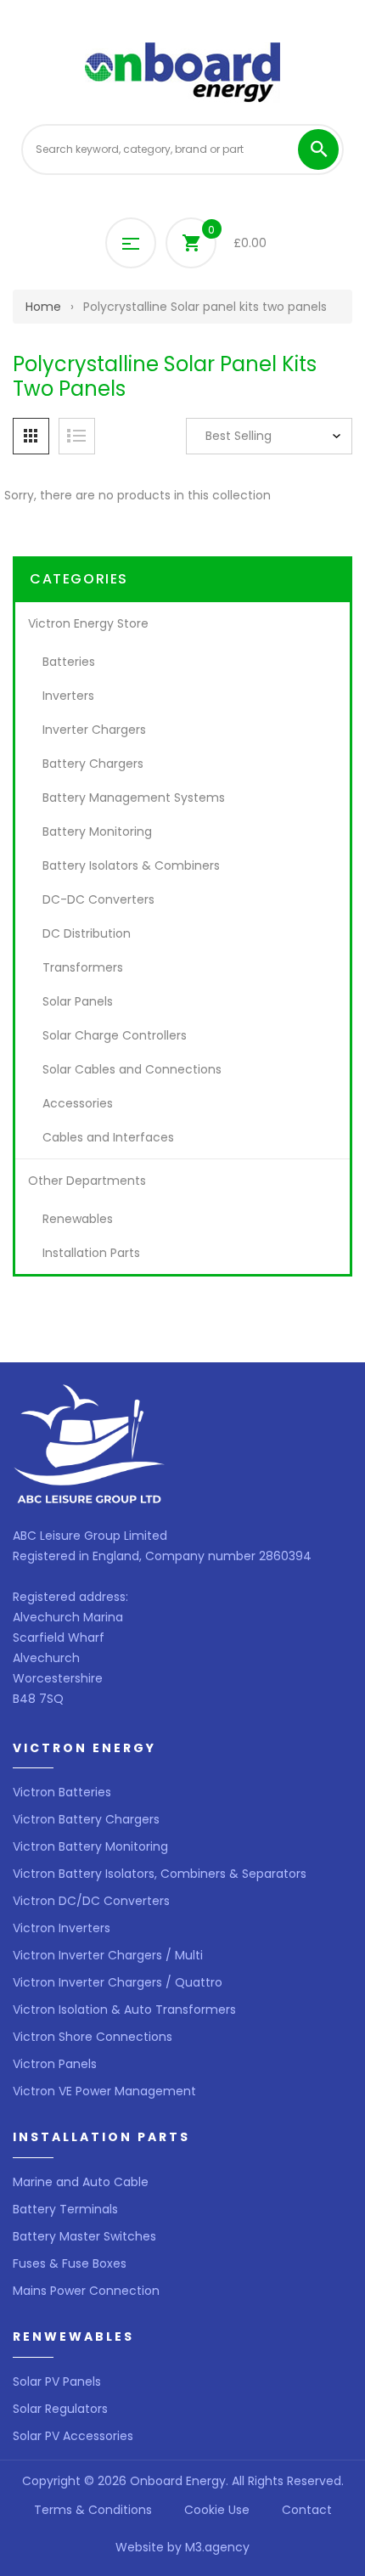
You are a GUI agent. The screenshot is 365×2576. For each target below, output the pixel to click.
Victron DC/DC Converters (91, 1901)
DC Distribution (87, 933)
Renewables (78, 1219)
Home (43, 307)
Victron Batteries (62, 1792)
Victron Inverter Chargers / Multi (108, 1955)
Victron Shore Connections (93, 2037)
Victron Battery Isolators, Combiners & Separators (160, 1874)
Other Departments (87, 1181)
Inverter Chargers (94, 730)
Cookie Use (217, 2510)
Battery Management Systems (134, 798)
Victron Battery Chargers (86, 1819)
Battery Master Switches (84, 2236)
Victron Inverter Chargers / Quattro (118, 1982)
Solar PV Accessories (73, 2436)
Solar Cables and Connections (132, 1069)
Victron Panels (55, 2064)
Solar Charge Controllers (115, 1035)
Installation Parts (91, 1253)
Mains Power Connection (86, 2291)
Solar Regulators (60, 2409)
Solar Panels (78, 1001)
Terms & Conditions (93, 2510)
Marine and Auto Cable (81, 2182)
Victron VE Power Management (104, 2091)
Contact (307, 2510)
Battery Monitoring (97, 831)
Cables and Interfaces (108, 1137)
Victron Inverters (62, 1928)
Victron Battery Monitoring (90, 1846)
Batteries (69, 662)
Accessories (78, 1103)
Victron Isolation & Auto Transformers (124, 2010)
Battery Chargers (93, 764)
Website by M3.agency (182, 2547)
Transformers (83, 967)
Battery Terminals (65, 2209)
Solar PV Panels (57, 2382)
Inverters (68, 696)
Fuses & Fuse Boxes (70, 2263)
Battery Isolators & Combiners (131, 865)
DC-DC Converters (98, 899)
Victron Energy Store (88, 623)
